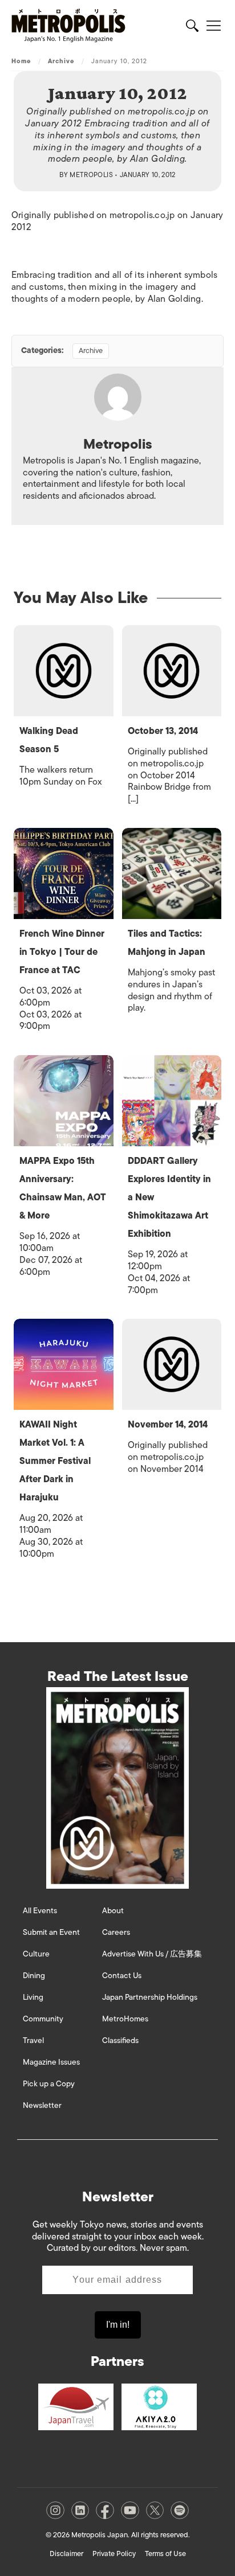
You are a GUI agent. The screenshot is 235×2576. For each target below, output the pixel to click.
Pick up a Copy (49, 2084)
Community (43, 2019)
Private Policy (114, 2554)
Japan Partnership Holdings (150, 1997)
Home (21, 61)
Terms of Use (165, 2554)
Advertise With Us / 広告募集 (152, 1954)
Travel (33, 2040)
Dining (34, 1976)
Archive (61, 61)
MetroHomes (125, 2019)
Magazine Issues (51, 2062)
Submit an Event (51, 1932)
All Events (40, 1911)
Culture (36, 1954)
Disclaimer (66, 2554)
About (113, 1911)
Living (33, 1997)
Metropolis (91, 175)
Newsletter (42, 2105)
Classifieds (120, 2040)
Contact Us (122, 1976)
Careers (116, 1932)
